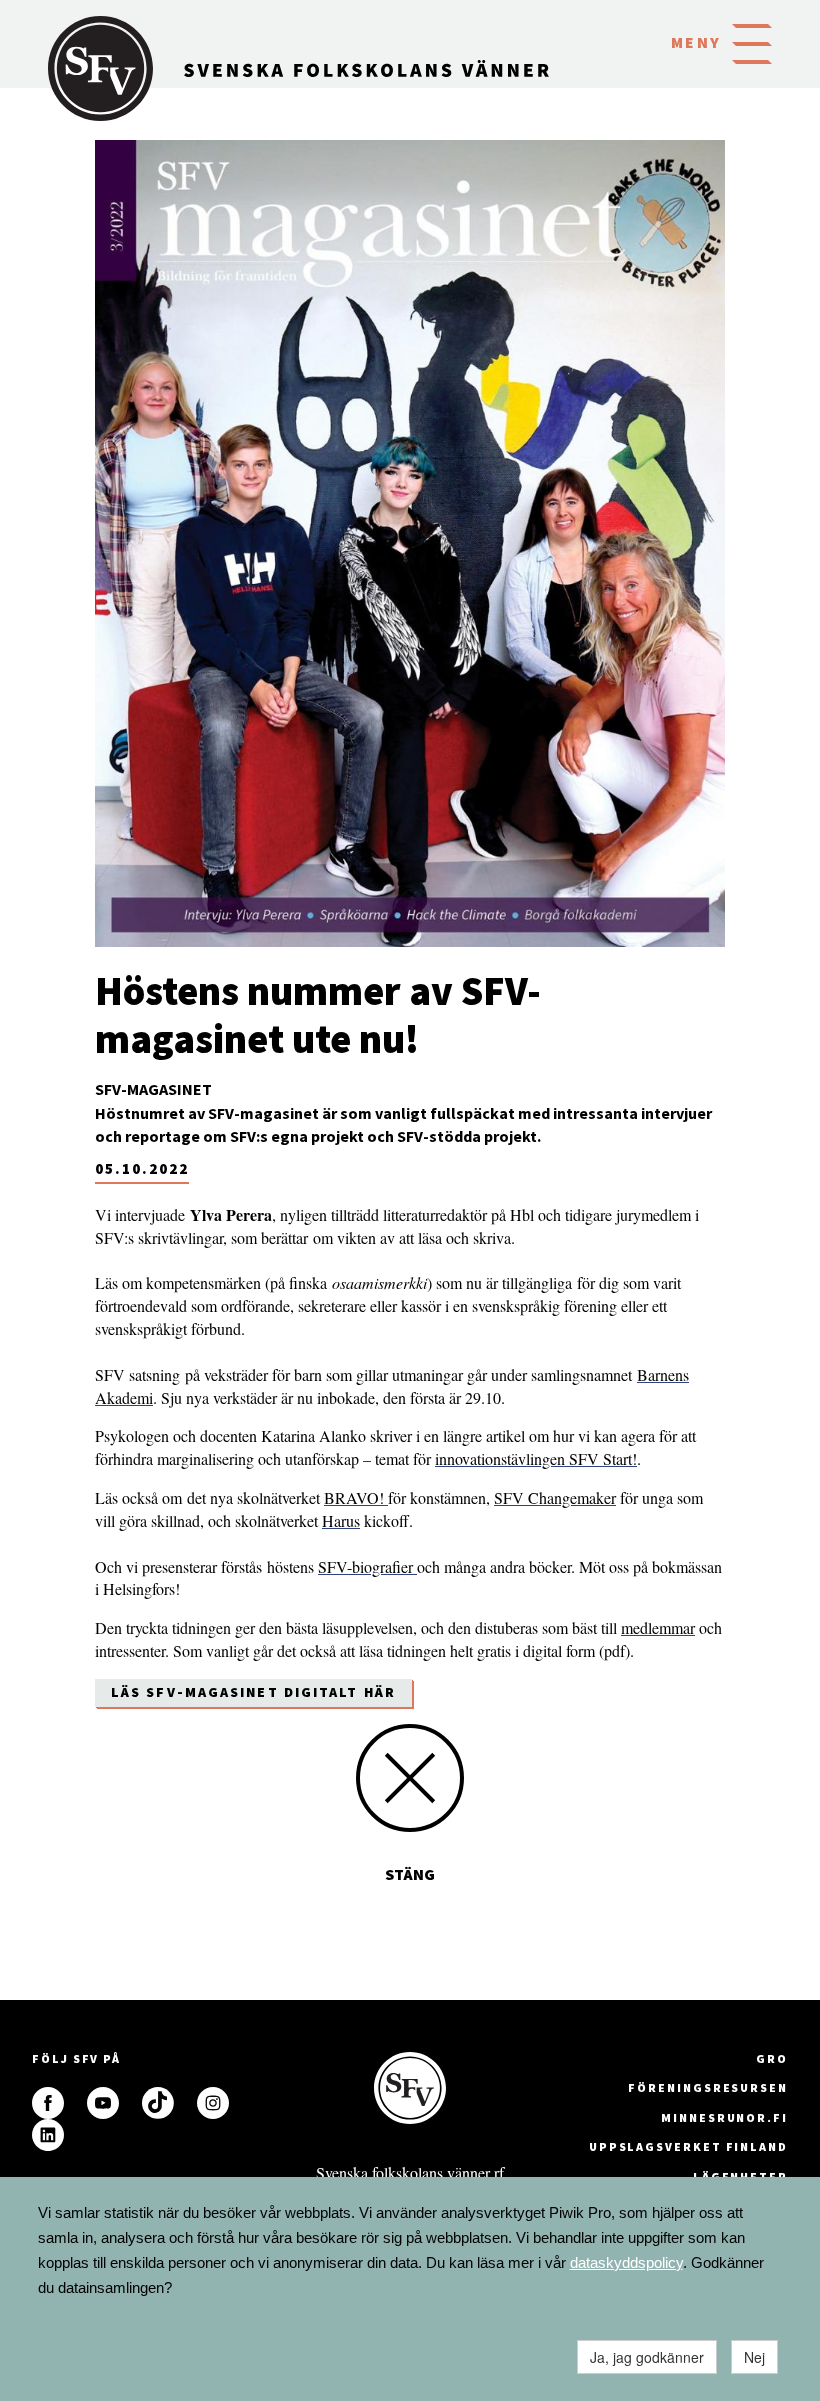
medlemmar (658, 1627)
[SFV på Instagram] (213, 2103)
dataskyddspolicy (626, 2262)
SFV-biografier (367, 1566)
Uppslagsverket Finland (688, 2146)
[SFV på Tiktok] (158, 2103)
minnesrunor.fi (724, 2117)
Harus (341, 1520)
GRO (772, 2058)
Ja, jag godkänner (647, 2357)
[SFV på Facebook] (48, 2103)
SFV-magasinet (153, 1089)
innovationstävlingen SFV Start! (536, 1458)
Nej (754, 2357)
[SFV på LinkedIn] (48, 2135)
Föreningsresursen (708, 2087)
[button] (752, 42)
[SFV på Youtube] (103, 2103)
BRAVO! (356, 1497)
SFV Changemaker (555, 1497)
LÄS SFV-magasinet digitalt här (253, 1692)
